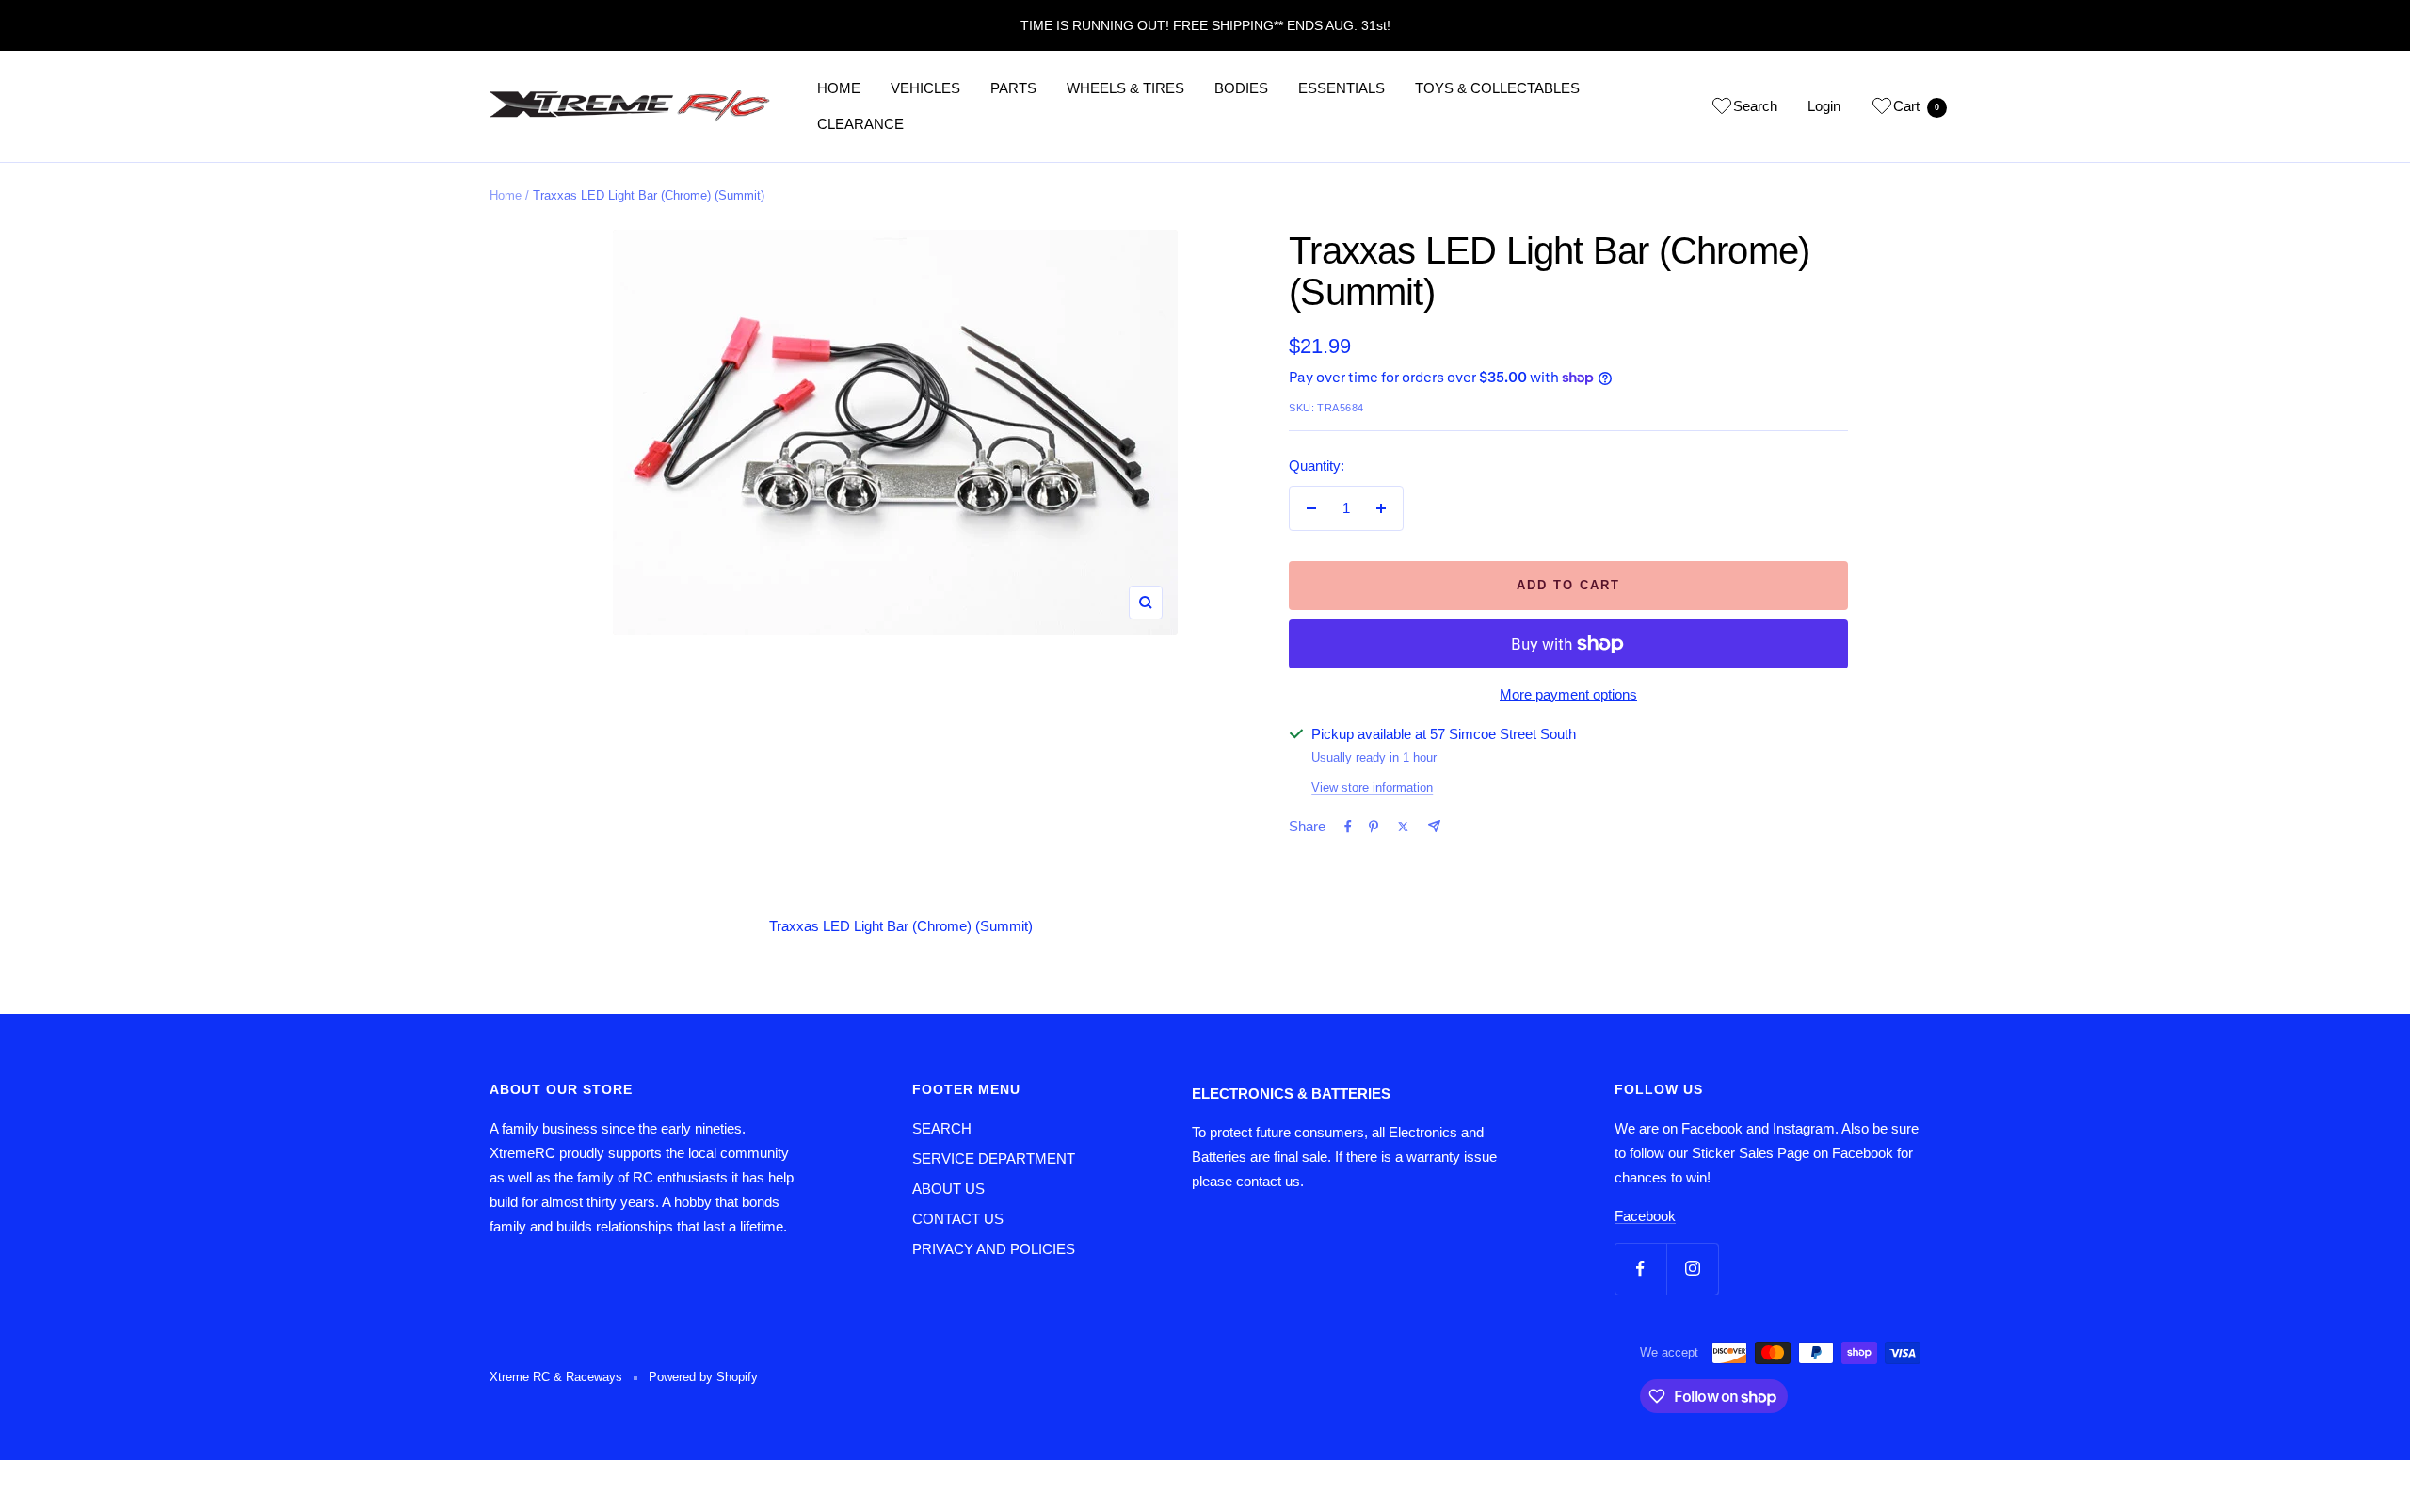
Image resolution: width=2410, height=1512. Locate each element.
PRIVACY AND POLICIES (994, 1249)
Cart (1916, 106)
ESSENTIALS (1342, 88)
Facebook (1645, 1216)
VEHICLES (925, 88)
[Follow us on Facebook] (1640, 1269)
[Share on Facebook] (1348, 827)
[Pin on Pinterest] (1374, 827)
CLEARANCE (860, 124)
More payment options (1568, 694)
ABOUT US (948, 1189)
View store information (1372, 788)
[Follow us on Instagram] (1692, 1269)
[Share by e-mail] (1434, 826)
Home (506, 195)
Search (1755, 106)
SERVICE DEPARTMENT (994, 1158)
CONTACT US (958, 1219)
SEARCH (942, 1128)
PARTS (1013, 88)
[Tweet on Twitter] (1403, 827)
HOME (839, 88)
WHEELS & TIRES (1125, 88)
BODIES (1241, 88)
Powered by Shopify (703, 1377)
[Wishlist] (1722, 109)
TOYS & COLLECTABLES (1497, 88)
